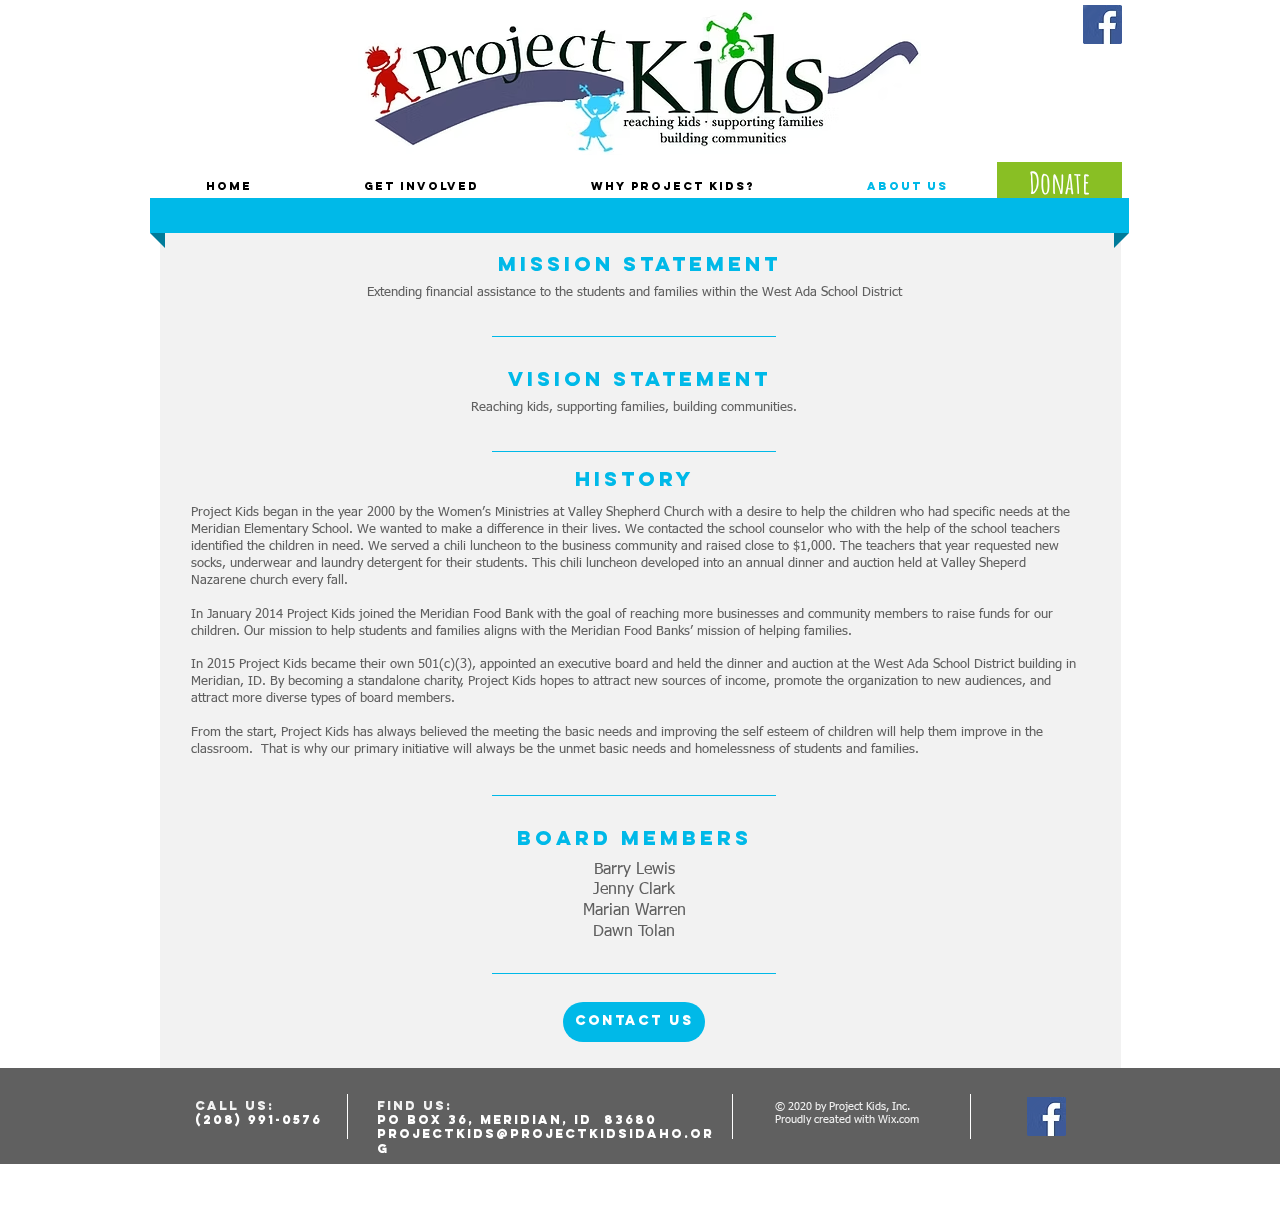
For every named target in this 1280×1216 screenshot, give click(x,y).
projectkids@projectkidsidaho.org (545, 1140)
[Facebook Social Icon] (1102, 24)
